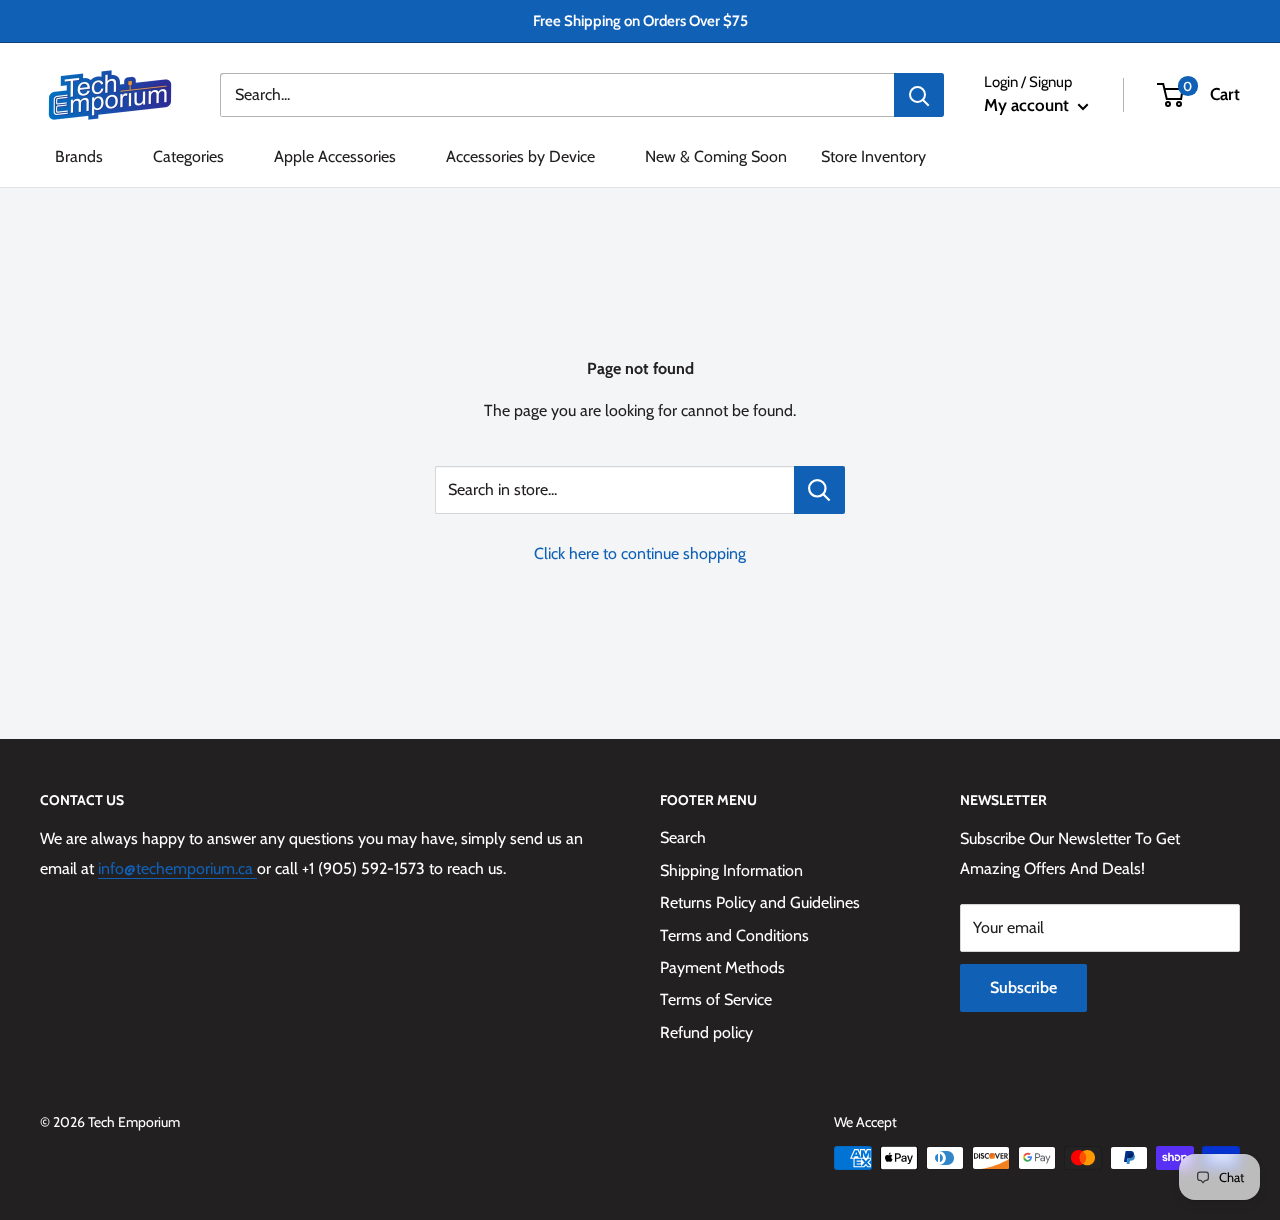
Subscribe (1023, 987)
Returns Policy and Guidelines (760, 902)
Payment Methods (722, 967)
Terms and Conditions (734, 935)
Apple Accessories (335, 156)
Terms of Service (716, 999)
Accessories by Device (520, 156)
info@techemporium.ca (177, 868)
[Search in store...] (819, 490)
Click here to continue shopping (640, 553)
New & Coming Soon (716, 156)
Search (683, 837)
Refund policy (706, 1032)
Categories (188, 156)
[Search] (919, 95)
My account (1028, 105)
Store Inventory (873, 156)
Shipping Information (731, 870)
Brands (79, 156)
